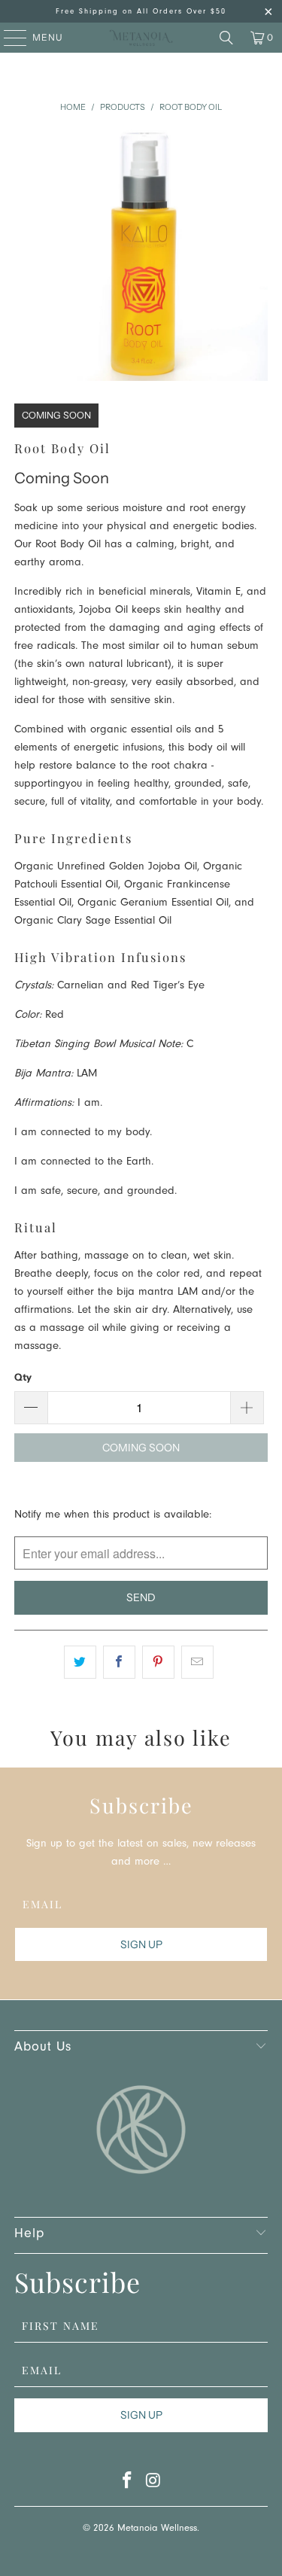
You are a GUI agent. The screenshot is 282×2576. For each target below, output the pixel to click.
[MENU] (8, 38)
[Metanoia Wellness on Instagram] (153, 2485)
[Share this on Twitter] (80, 1662)
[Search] (226, 38)
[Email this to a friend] (197, 1662)
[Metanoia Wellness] (141, 38)
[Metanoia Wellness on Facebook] (127, 2485)
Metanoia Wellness (157, 2529)
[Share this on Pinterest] (158, 1662)
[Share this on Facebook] (119, 1662)
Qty (23, 1377)
